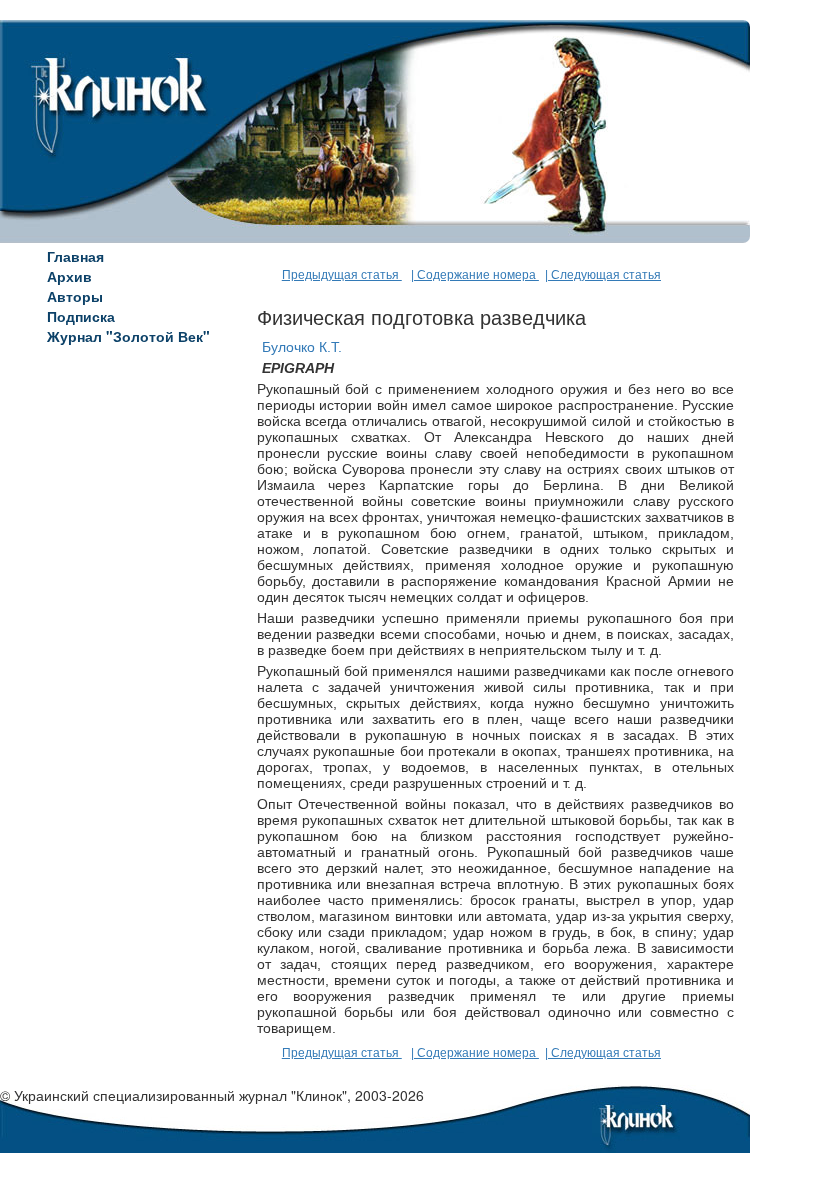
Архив (69, 276)
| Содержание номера (475, 275)
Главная (75, 256)
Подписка (81, 316)
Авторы (75, 296)
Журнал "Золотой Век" (128, 336)
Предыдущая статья (342, 275)
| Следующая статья (603, 275)
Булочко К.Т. (302, 347)
